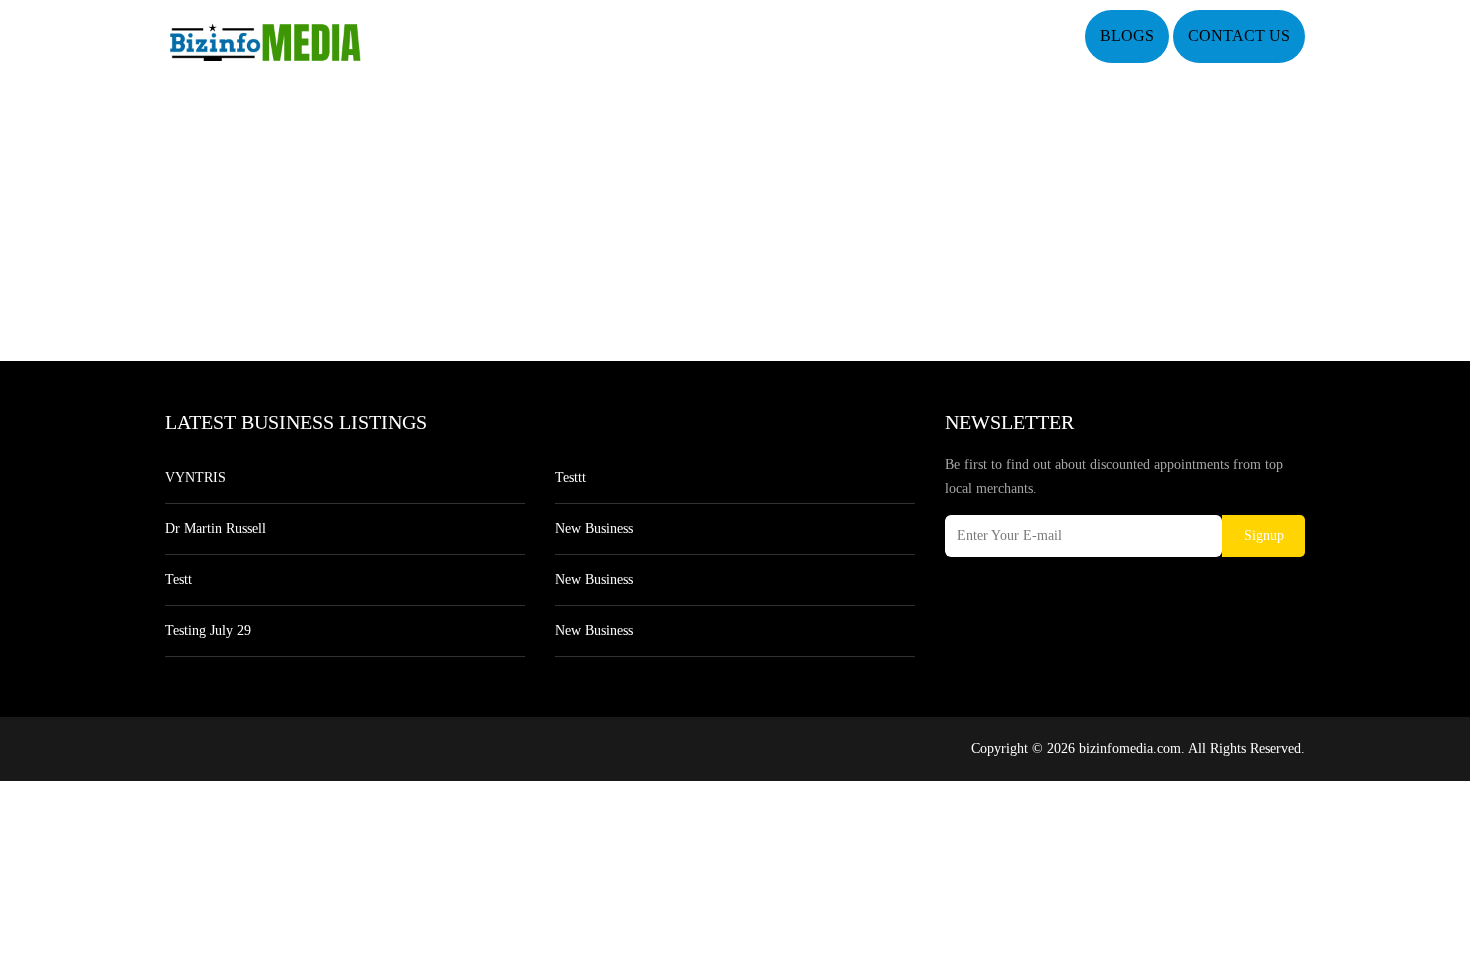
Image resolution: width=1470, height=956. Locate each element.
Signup (1264, 535)
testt (178, 579)
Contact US (1239, 35)
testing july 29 (208, 630)
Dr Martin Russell (215, 528)
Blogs (1127, 35)
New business (594, 528)
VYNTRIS (195, 477)
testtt (570, 477)
